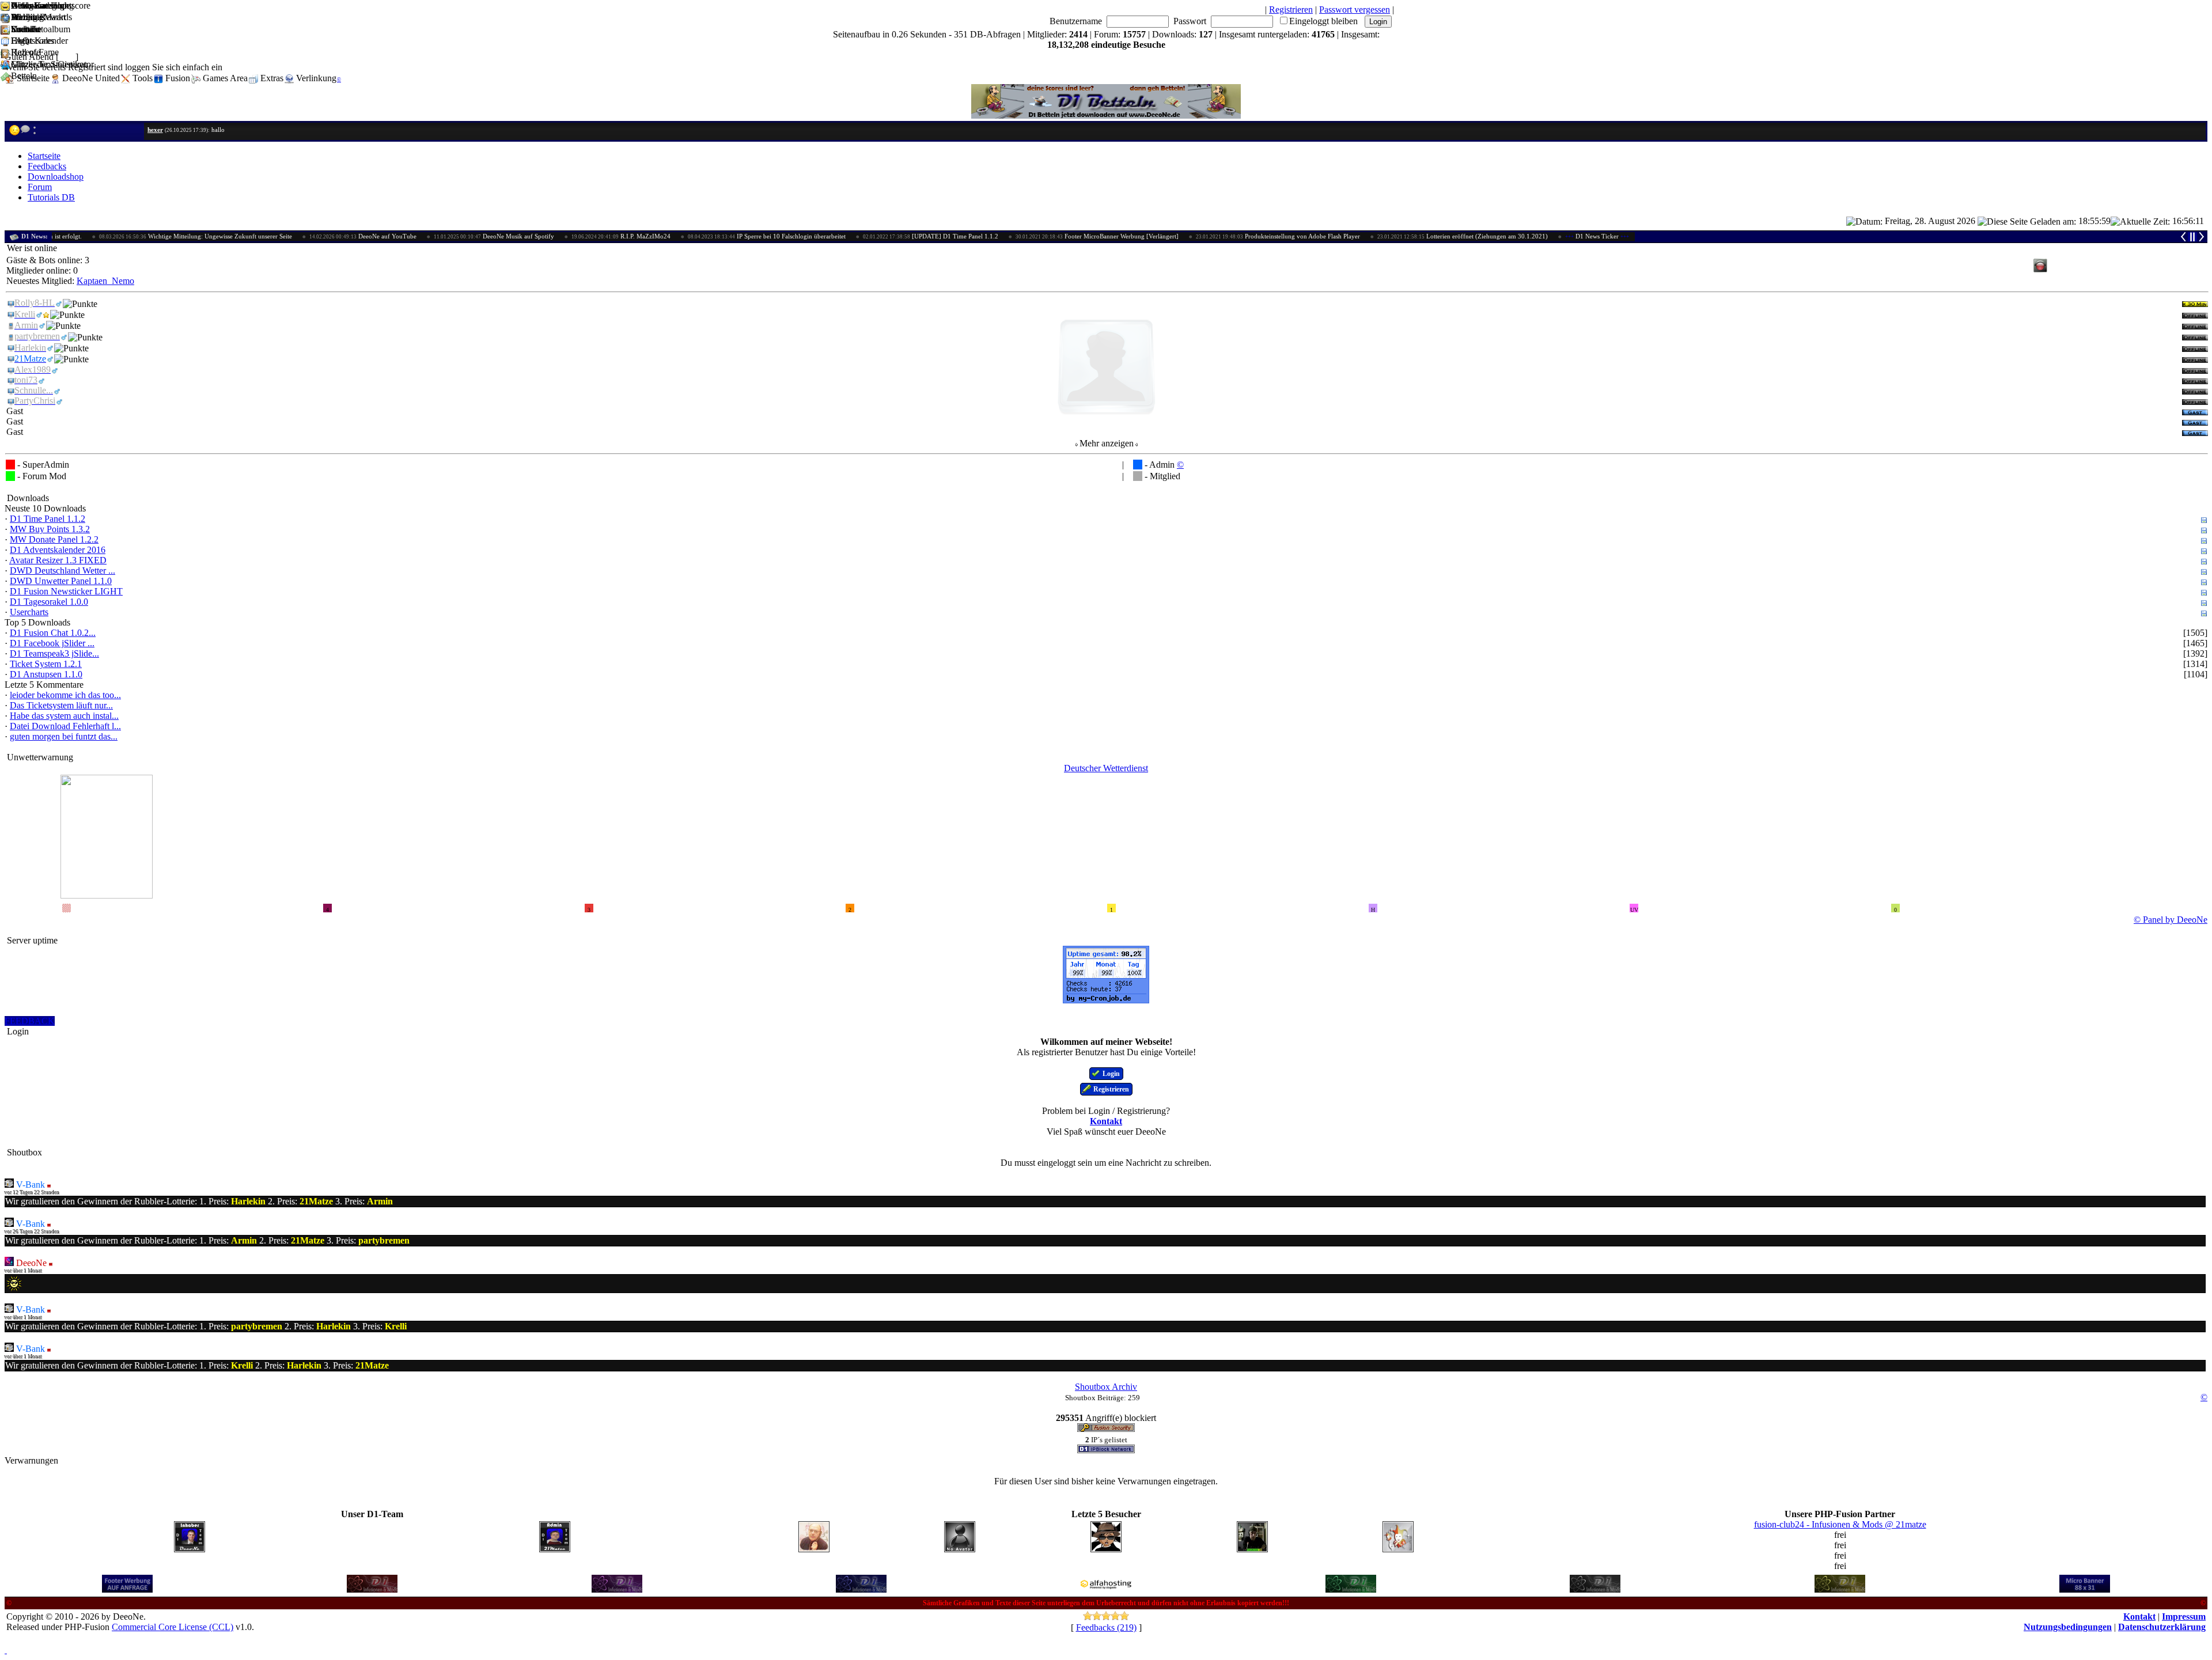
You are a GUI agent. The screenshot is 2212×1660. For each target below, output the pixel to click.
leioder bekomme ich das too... (65, 695)
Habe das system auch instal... (64, 716)
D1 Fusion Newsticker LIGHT (66, 591)
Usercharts (29, 612)
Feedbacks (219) (1106, 1627)
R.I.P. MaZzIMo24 (556, 236)
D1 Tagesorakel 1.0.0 (49, 602)
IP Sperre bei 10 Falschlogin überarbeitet (702, 236)
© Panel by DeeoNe (2171, 920)
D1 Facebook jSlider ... (52, 643)
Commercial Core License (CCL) (173, 1627)
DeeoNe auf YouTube (298, 236)
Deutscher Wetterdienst (1106, 768)
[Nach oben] (6, 1650)
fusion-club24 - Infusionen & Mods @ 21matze (1840, 1524)
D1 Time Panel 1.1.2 (48, 519)
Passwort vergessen (1355, 10)
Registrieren (1291, 10)
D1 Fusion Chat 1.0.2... (53, 633)
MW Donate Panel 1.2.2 (54, 539)
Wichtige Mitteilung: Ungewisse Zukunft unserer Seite (131, 236)
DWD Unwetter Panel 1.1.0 (61, 581)
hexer (155, 130)
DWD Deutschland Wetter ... (63, 571)
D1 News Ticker (1533, 236)
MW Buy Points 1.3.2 (50, 529)
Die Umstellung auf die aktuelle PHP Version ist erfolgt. (1680, 236)
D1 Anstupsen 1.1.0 (46, 674)
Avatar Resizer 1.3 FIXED (58, 560)
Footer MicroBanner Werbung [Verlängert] (1033, 236)
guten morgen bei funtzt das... (64, 736)
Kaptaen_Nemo (105, 281)
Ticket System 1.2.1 (46, 664)
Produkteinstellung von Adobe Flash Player (1213, 236)
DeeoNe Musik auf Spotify (429, 236)
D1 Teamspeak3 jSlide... (54, 653)
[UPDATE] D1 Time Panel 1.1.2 (866, 236)
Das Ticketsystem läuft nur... (61, 705)
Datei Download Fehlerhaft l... (65, 726)
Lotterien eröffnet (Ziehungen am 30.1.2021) (1398, 236)
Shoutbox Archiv (1106, 1387)
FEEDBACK (30, 1021)
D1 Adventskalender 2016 (58, 550)
